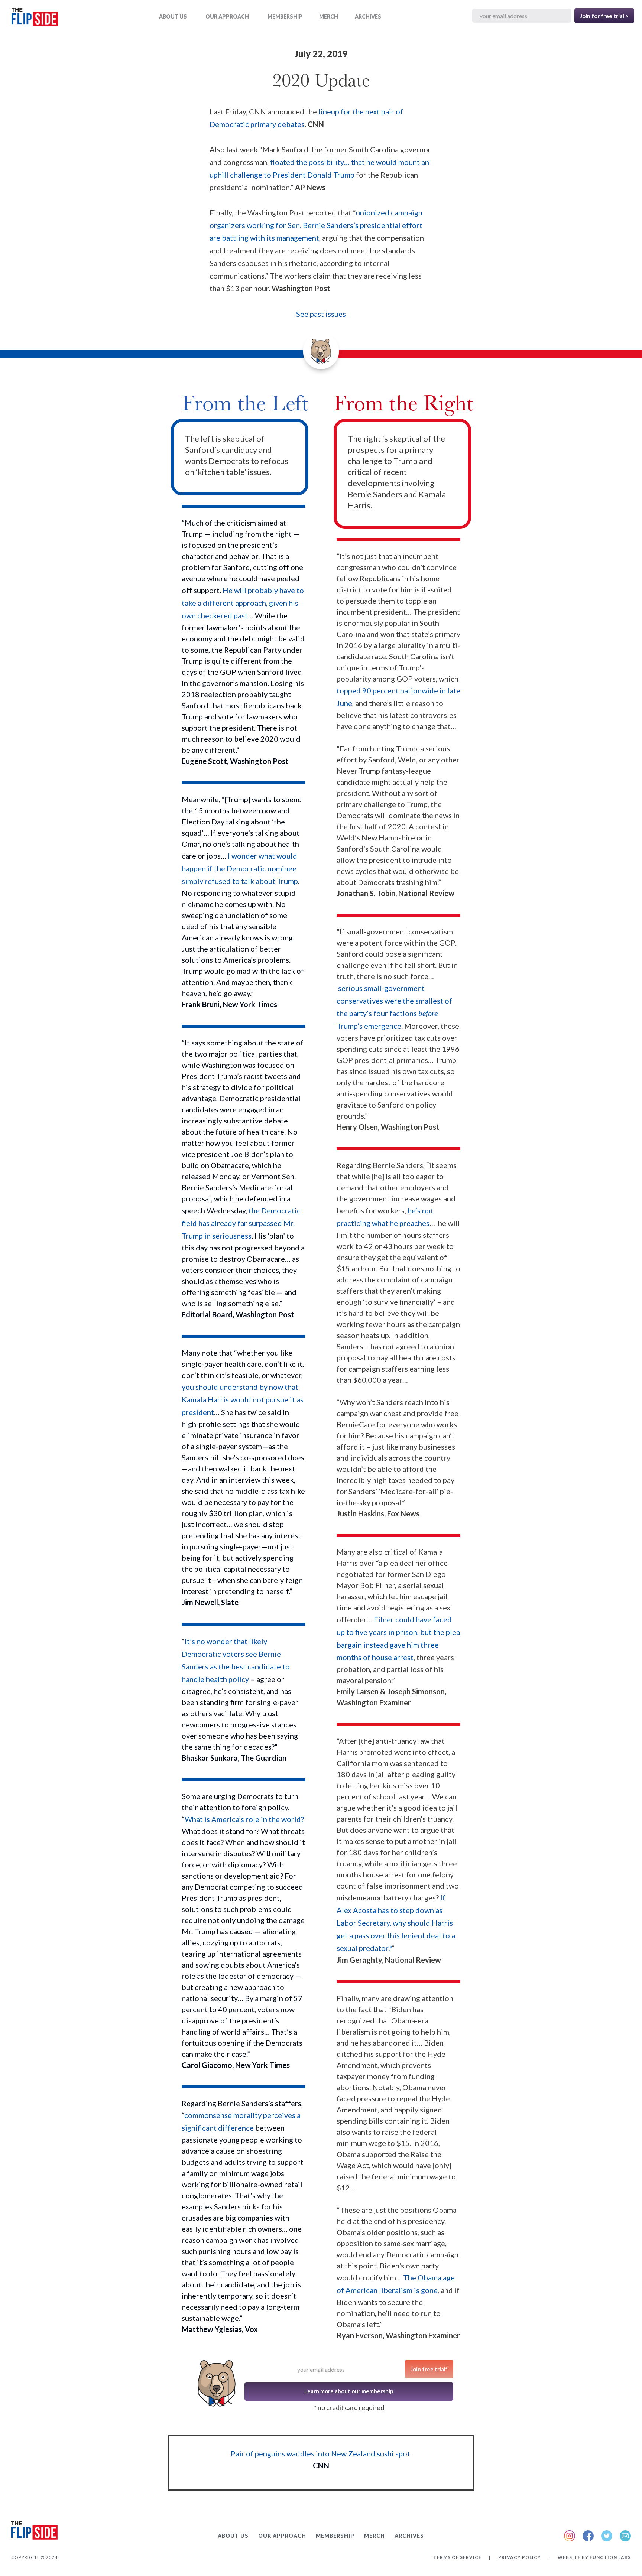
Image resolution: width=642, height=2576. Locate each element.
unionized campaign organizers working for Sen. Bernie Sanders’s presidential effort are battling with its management (316, 225)
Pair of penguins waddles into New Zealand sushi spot (320, 2453)
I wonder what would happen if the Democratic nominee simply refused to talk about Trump (240, 868)
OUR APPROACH (227, 17)
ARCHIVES (368, 17)
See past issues (321, 314)
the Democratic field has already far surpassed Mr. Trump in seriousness (241, 1223)
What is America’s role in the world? (244, 1819)
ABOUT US (173, 17)
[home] (35, 18)
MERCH (329, 17)
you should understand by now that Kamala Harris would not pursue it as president (243, 1399)
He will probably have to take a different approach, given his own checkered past (243, 603)
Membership (285, 17)
